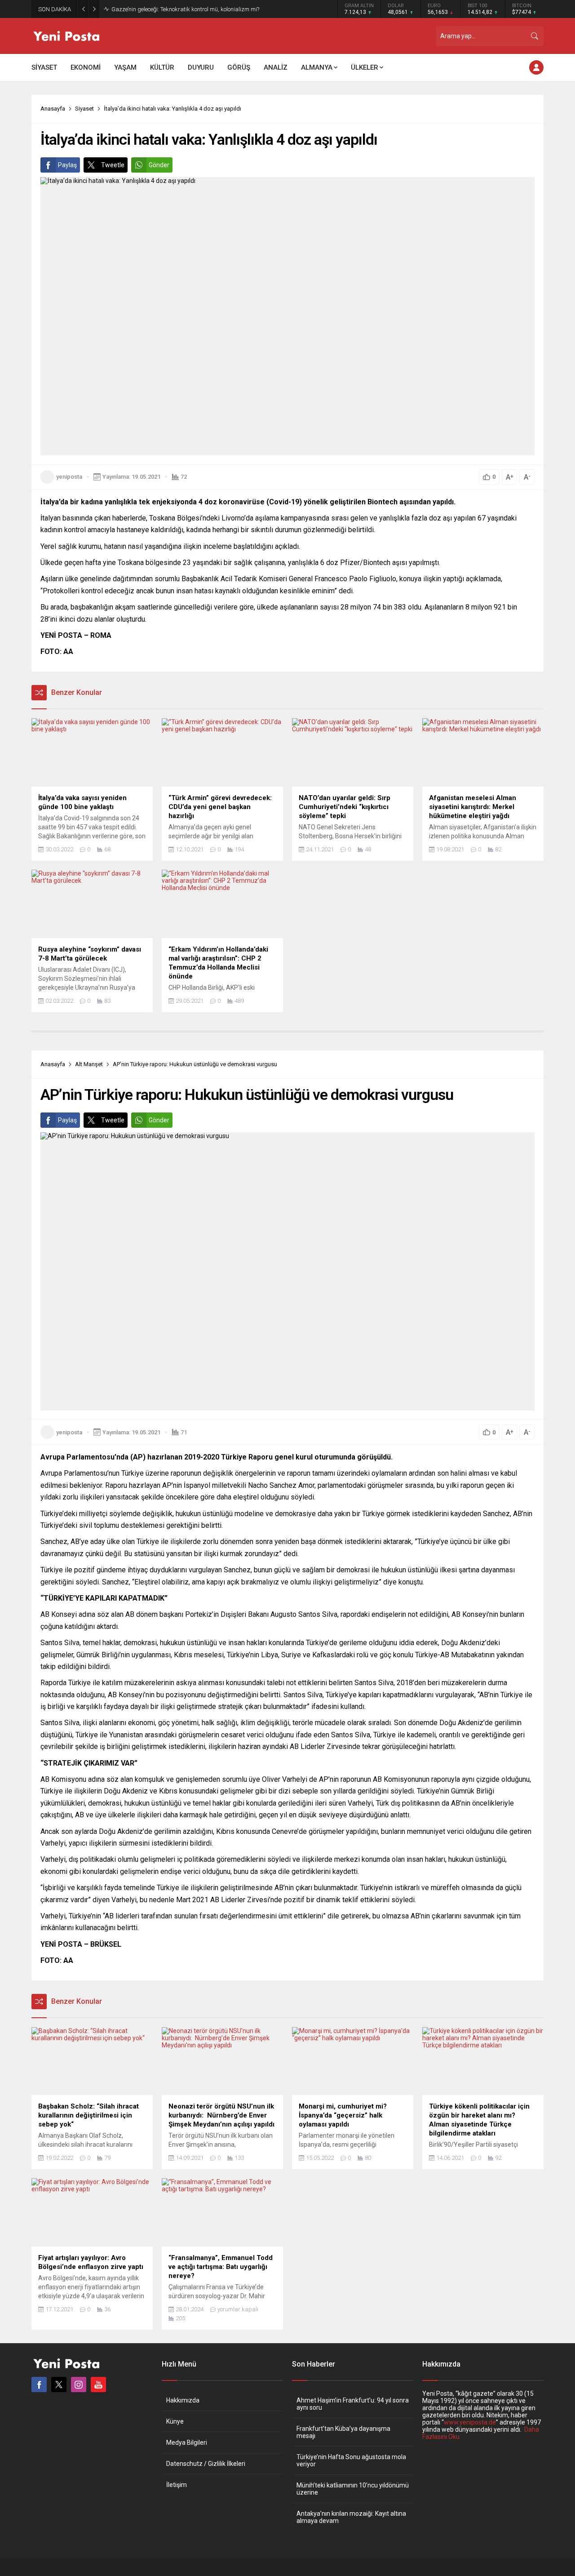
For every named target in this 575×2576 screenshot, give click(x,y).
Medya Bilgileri (187, 2443)
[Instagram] (79, 2385)
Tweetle (113, 165)
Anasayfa (53, 109)
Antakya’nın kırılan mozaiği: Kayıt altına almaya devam (351, 2517)
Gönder (159, 165)
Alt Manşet (89, 1064)
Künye (175, 2421)
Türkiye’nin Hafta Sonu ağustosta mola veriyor (351, 2460)
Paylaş (67, 165)
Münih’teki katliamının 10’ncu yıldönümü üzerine (353, 2489)
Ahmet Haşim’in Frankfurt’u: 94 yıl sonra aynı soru (353, 2404)
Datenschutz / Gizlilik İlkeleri (206, 2464)
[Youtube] (98, 2385)
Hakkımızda (183, 2400)
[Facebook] (39, 2385)
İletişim (177, 2485)
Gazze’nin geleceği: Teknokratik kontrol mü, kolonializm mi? (185, 9)
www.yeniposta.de (470, 2422)
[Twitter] (59, 2385)
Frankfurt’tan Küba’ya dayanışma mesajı (343, 2432)
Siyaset (84, 109)
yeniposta (69, 477)
